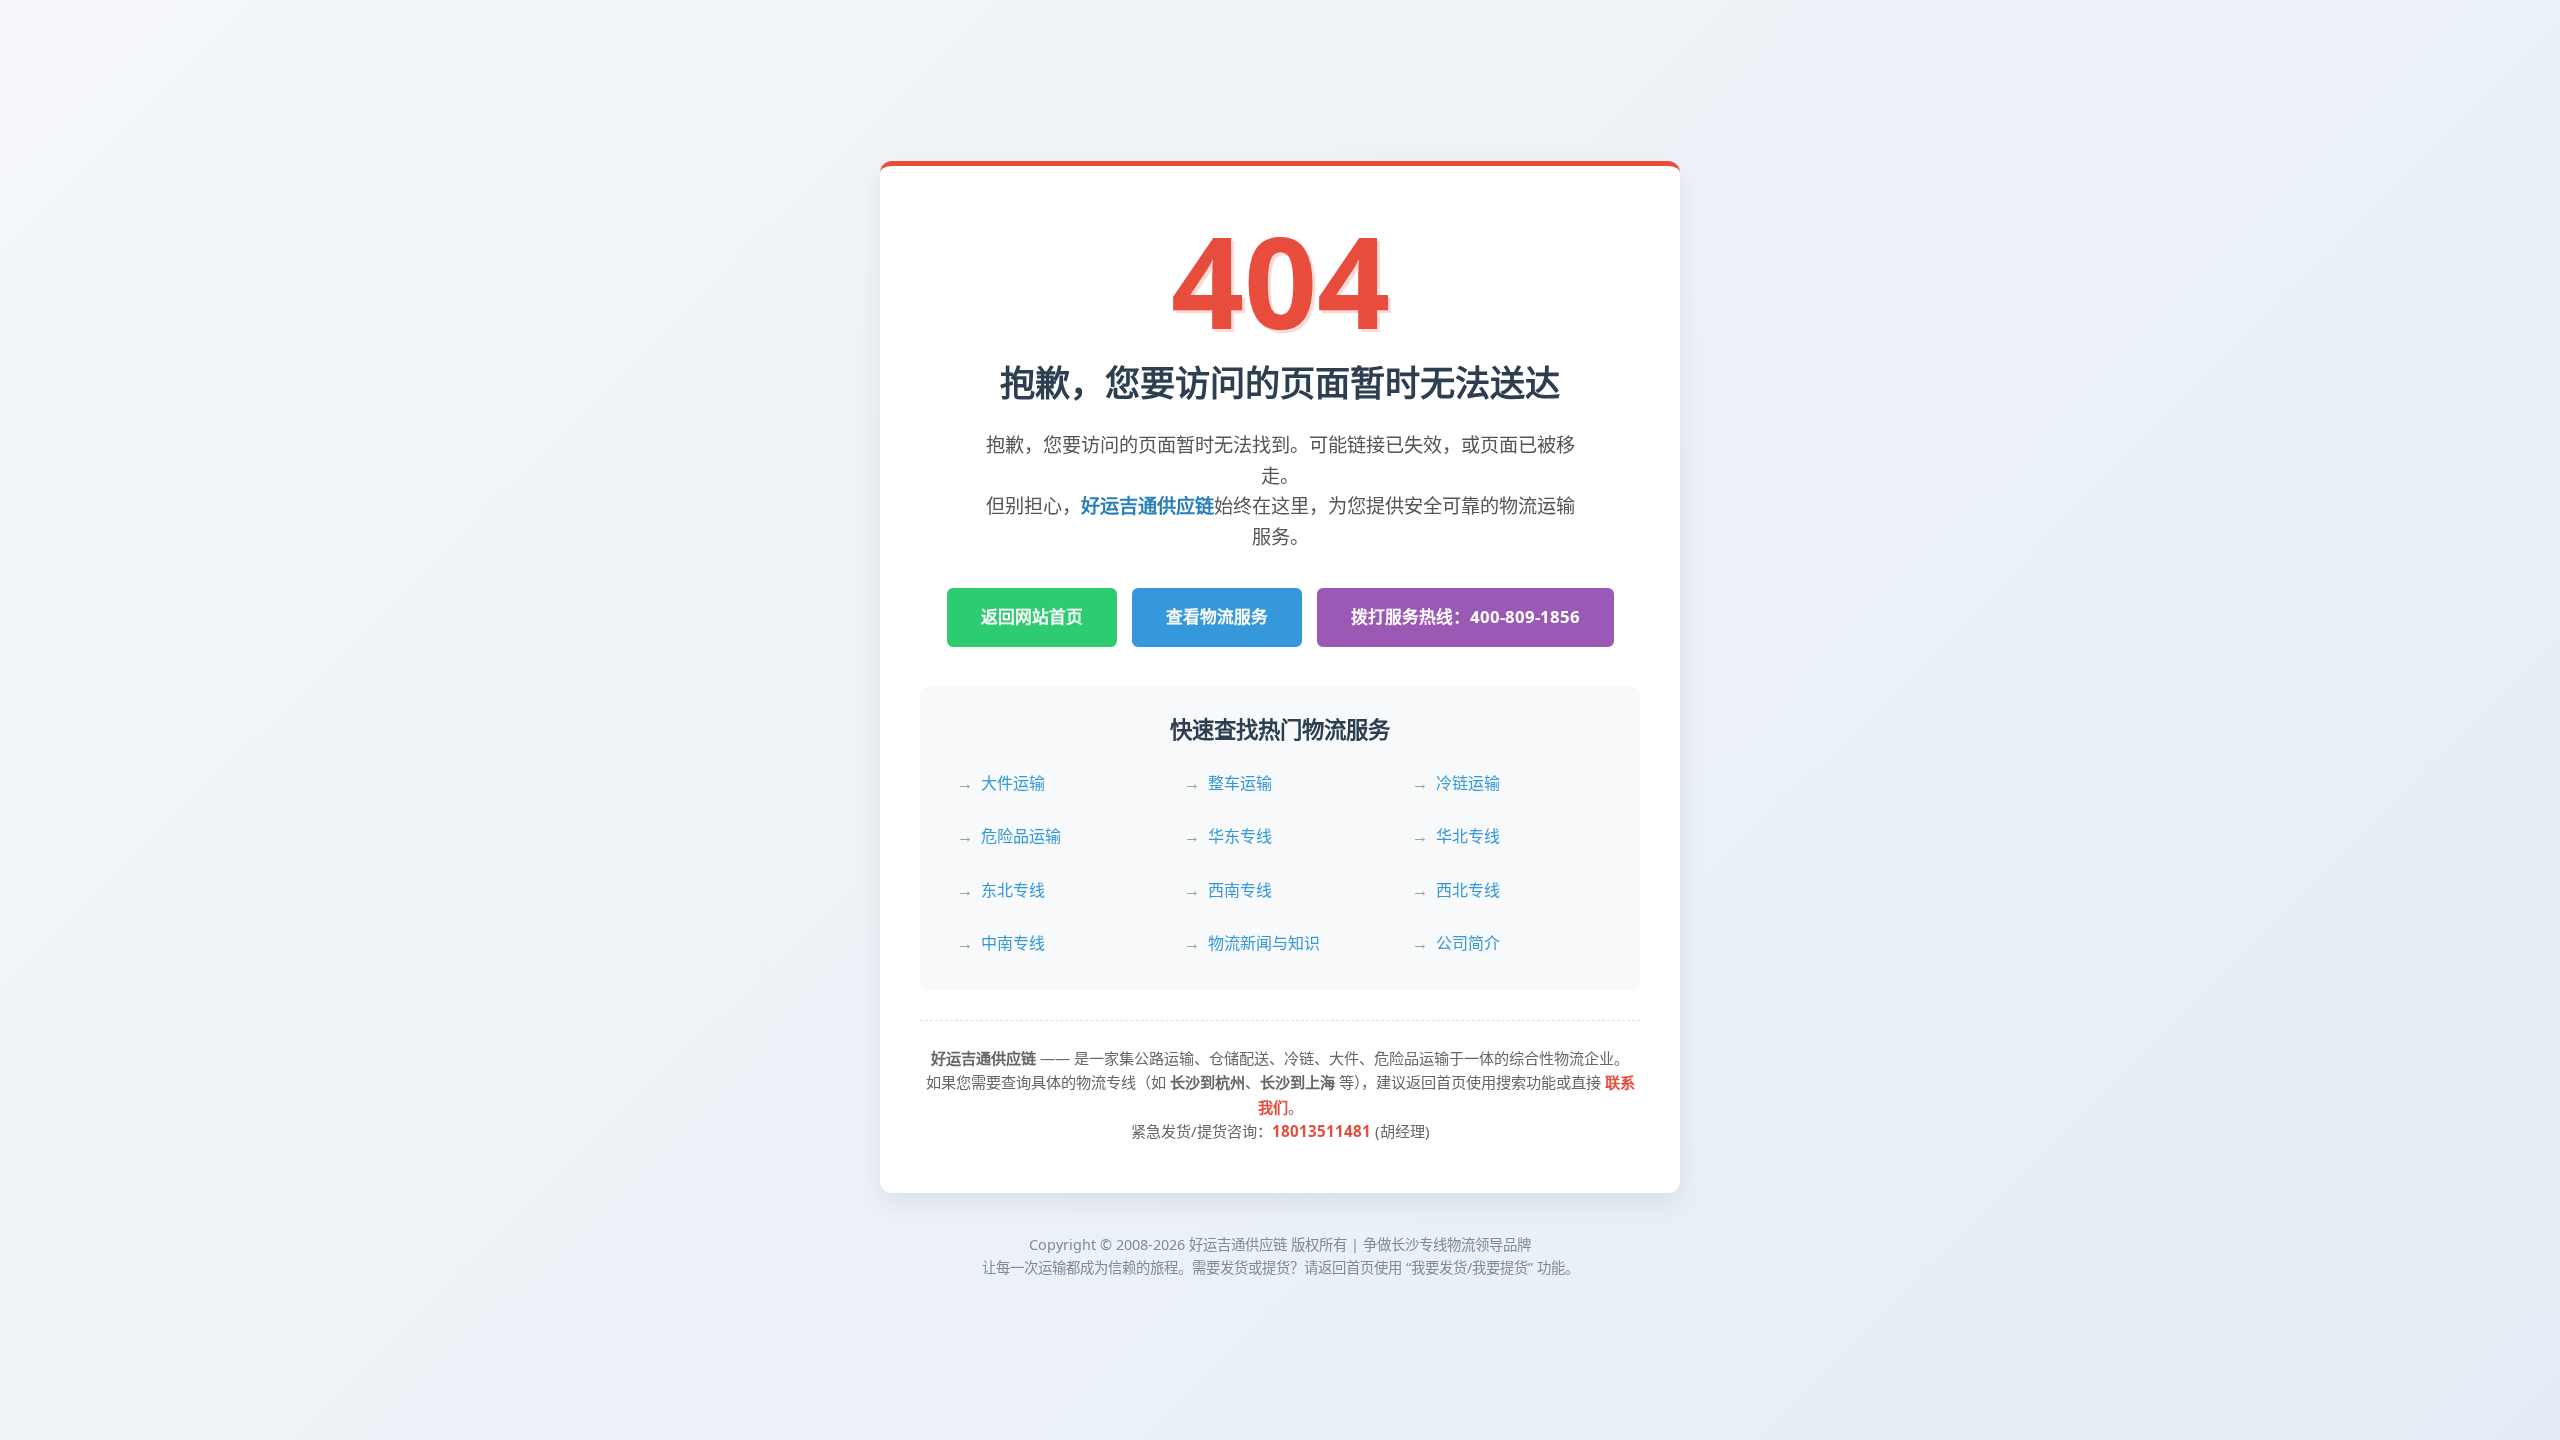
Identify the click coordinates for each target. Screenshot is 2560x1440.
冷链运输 (1468, 783)
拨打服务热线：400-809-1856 (1465, 616)
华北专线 (1468, 836)
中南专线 (1013, 943)
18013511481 (1321, 1131)
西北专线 (1468, 890)
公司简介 (1468, 943)
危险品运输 (1021, 836)
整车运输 (1240, 783)
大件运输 (1013, 783)
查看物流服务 (1217, 616)
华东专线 (1240, 836)
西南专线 (1240, 890)
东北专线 (1013, 890)
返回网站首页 (1032, 616)
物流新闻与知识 (1264, 943)
